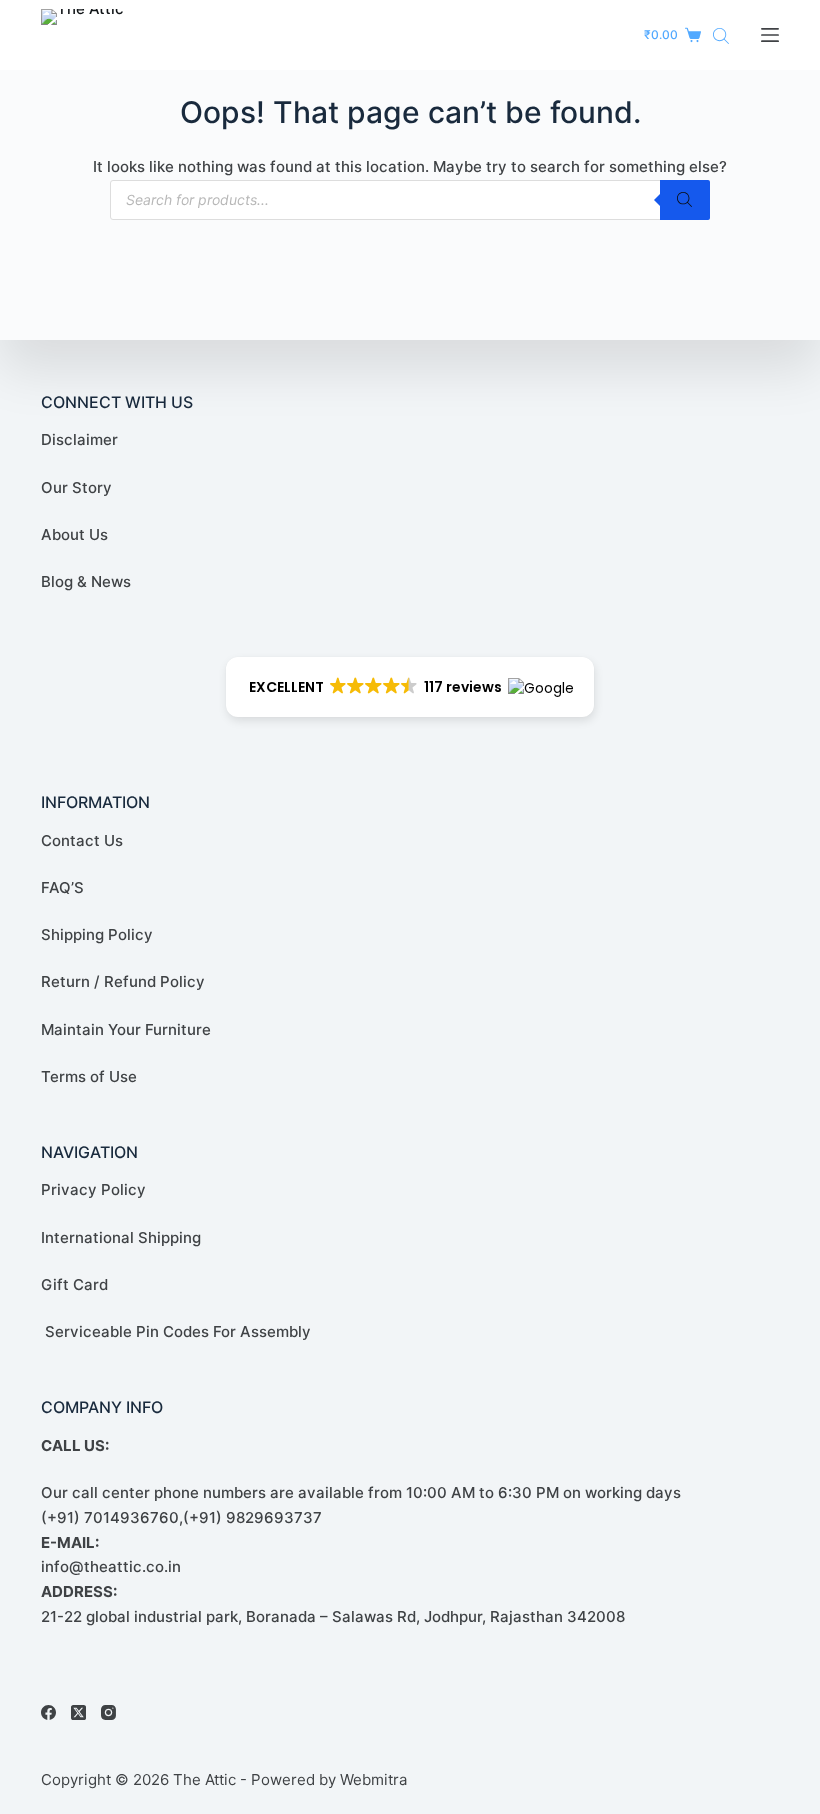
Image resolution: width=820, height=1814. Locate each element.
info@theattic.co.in (111, 1566)
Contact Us (82, 840)
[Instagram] (108, 1712)
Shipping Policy (97, 934)
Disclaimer (79, 439)
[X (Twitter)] (78, 1712)
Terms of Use (89, 1076)
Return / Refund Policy (123, 981)
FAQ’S (62, 887)
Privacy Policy (93, 1189)
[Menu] (770, 35)
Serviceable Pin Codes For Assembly (176, 1331)
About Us (74, 534)
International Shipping (121, 1237)
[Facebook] (48, 1712)
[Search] (685, 200)
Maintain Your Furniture (126, 1029)
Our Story (76, 487)
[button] (410, 687)
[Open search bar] (721, 35)
